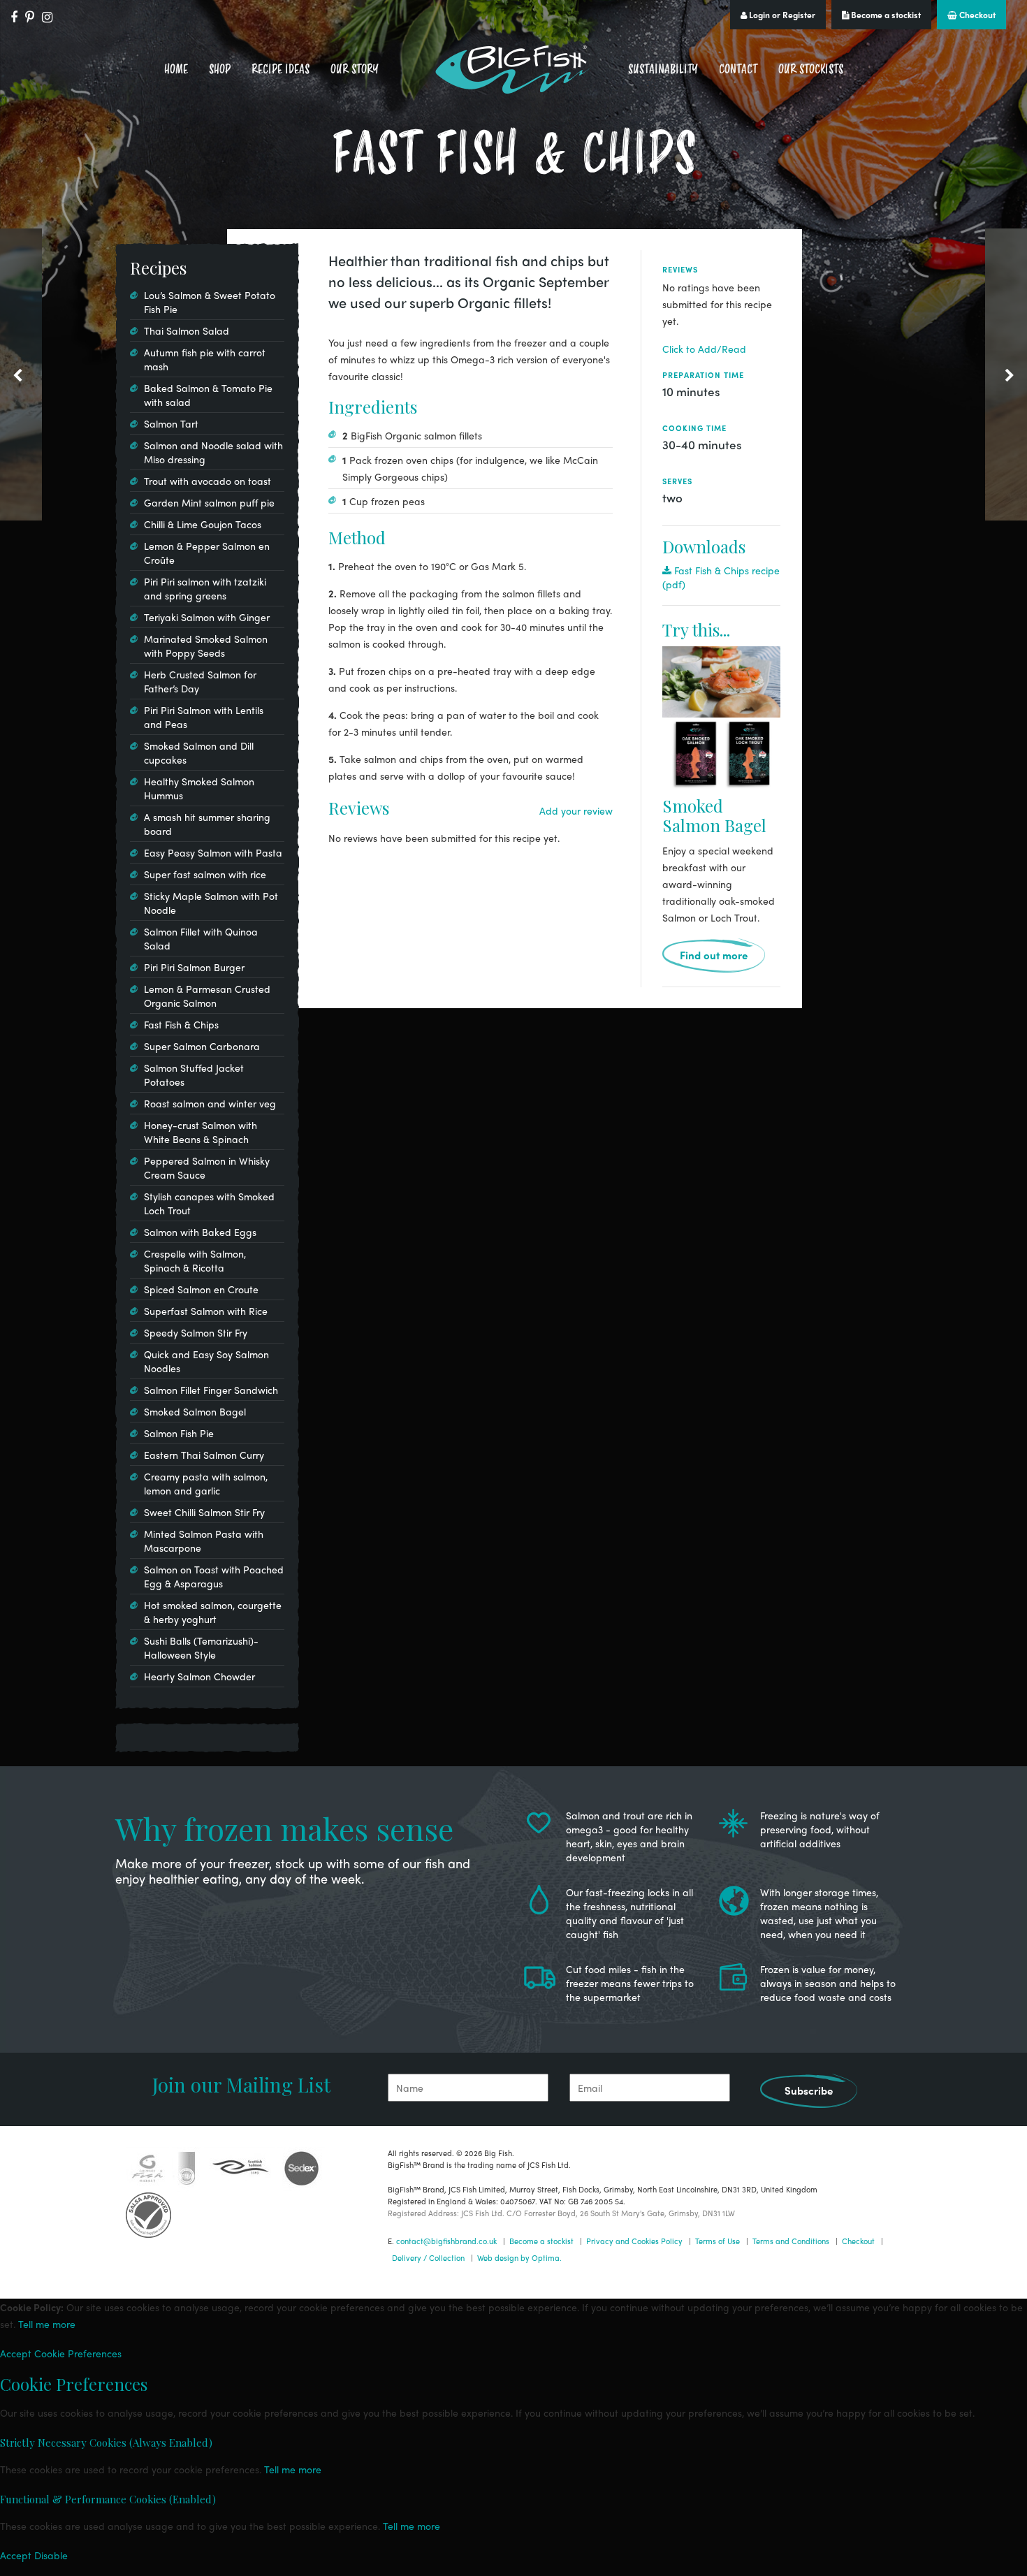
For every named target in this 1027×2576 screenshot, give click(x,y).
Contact (738, 69)
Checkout (976, 15)
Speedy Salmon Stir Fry (196, 1332)
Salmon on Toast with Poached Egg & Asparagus (214, 1576)
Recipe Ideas (281, 69)
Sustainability (663, 69)
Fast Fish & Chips (181, 1024)
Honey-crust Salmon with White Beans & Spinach (201, 1132)
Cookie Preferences (78, 2353)
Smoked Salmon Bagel (714, 815)
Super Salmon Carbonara (202, 1046)
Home (176, 69)
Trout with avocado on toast (207, 481)
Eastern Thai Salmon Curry (204, 1455)
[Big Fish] (513, 70)
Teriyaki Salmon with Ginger (207, 617)
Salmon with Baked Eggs (200, 1232)
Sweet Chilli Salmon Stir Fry (204, 1512)
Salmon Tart (171, 423)
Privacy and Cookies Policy (634, 2241)
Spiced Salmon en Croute (201, 1289)
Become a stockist (885, 15)
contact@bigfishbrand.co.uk (446, 2241)
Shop (220, 69)
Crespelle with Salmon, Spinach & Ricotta (195, 1260)
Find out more (714, 955)
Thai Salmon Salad (187, 330)
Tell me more (47, 2324)
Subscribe (809, 2090)
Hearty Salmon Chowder (199, 1676)
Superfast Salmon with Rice (206, 1311)
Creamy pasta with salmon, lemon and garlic (206, 1483)
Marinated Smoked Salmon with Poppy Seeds (206, 646)
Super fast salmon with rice (205, 874)
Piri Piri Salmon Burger (194, 967)
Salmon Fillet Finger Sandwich (211, 1390)
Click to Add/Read (704, 349)
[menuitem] (176, 70)
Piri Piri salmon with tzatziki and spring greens (205, 588)
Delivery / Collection (428, 2257)
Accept (16, 2353)
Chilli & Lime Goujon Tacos (203, 524)
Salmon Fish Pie (179, 1433)
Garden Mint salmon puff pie (209, 502)
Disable (51, 2555)
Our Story (355, 69)
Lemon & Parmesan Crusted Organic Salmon (207, 996)
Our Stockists (811, 69)
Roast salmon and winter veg (210, 1103)
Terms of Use (718, 2241)
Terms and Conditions (791, 2241)
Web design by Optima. (519, 2257)
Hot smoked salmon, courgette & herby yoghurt (213, 1612)
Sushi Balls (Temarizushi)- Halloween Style (201, 1647)
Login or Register (781, 15)
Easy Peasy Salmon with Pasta (213, 852)
